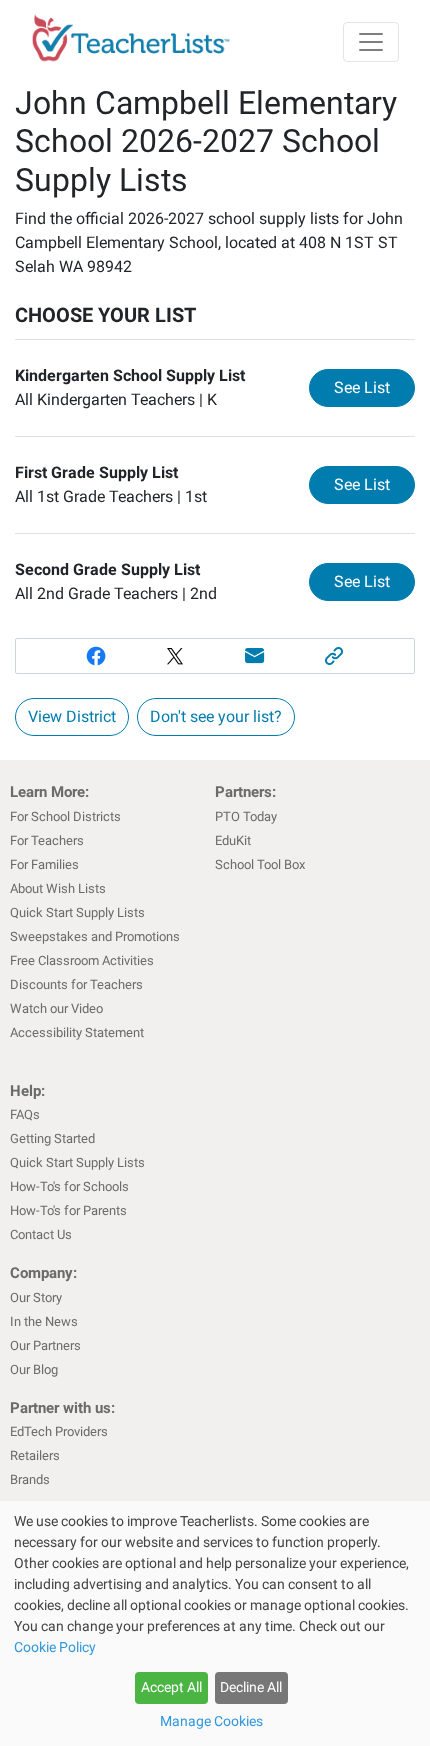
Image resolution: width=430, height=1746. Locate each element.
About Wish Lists (58, 888)
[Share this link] (335, 656)
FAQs (25, 1114)
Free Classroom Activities (82, 960)
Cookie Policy (55, 1647)
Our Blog (34, 1369)
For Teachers (47, 840)
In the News (44, 1321)
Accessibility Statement (77, 1032)
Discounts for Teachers (76, 984)
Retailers (35, 1455)
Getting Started (52, 1138)
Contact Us (41, 1234)
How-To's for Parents (68, 1210)
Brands (30, 1479)
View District (72, 716)
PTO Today (246, 816)
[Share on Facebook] (96, 656)
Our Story (36, 1297)
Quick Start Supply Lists (77, 912)
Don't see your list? (216, 716)
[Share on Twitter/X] (175, 656)
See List (374, 387)
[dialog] (215, 1623)
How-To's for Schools (69, 1186)
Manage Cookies (211, 1721)
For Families (44, 864)
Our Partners (45, 1345)
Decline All (251, 1687)
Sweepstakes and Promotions (95, 936)
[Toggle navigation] (371, 42)
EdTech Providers (59, 1431)
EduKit (233, 840)
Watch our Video (56, 1008)
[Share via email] (255, 656)
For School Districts (65, 816)
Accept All (171, 1687)
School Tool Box (260, 864)
